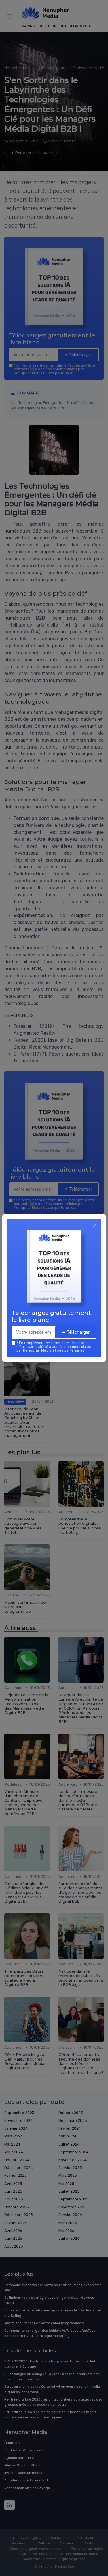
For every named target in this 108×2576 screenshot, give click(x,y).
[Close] (95, 1225)
